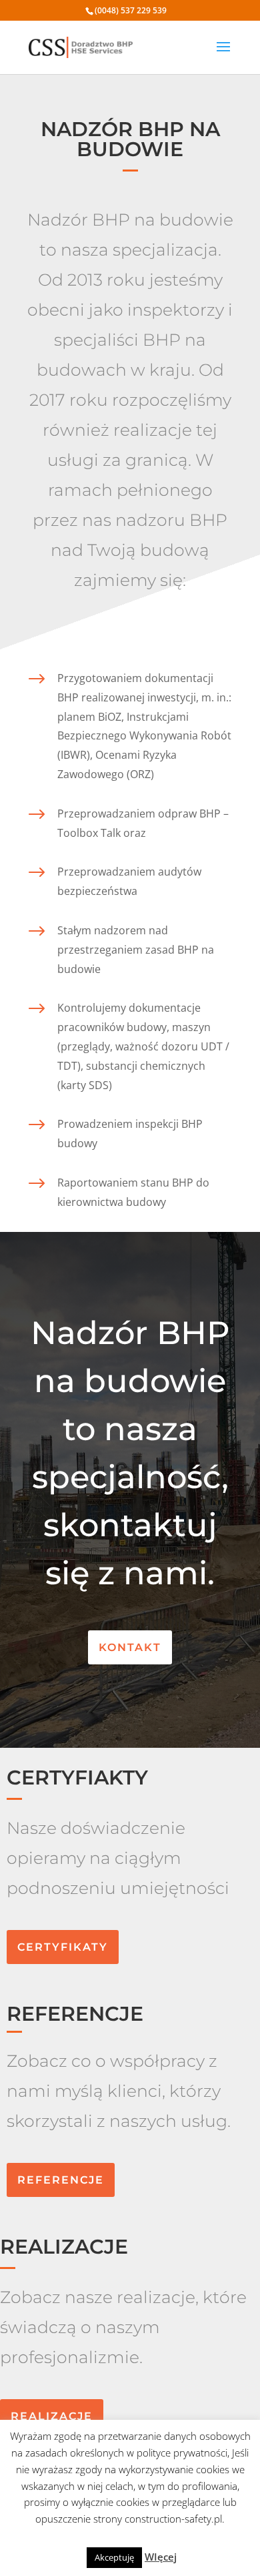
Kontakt (130, 1647)
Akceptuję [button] (114, 2557)
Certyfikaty (63, 1947)
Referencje (61, 2180)
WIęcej (161, 2557)
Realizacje (52, 2416)
